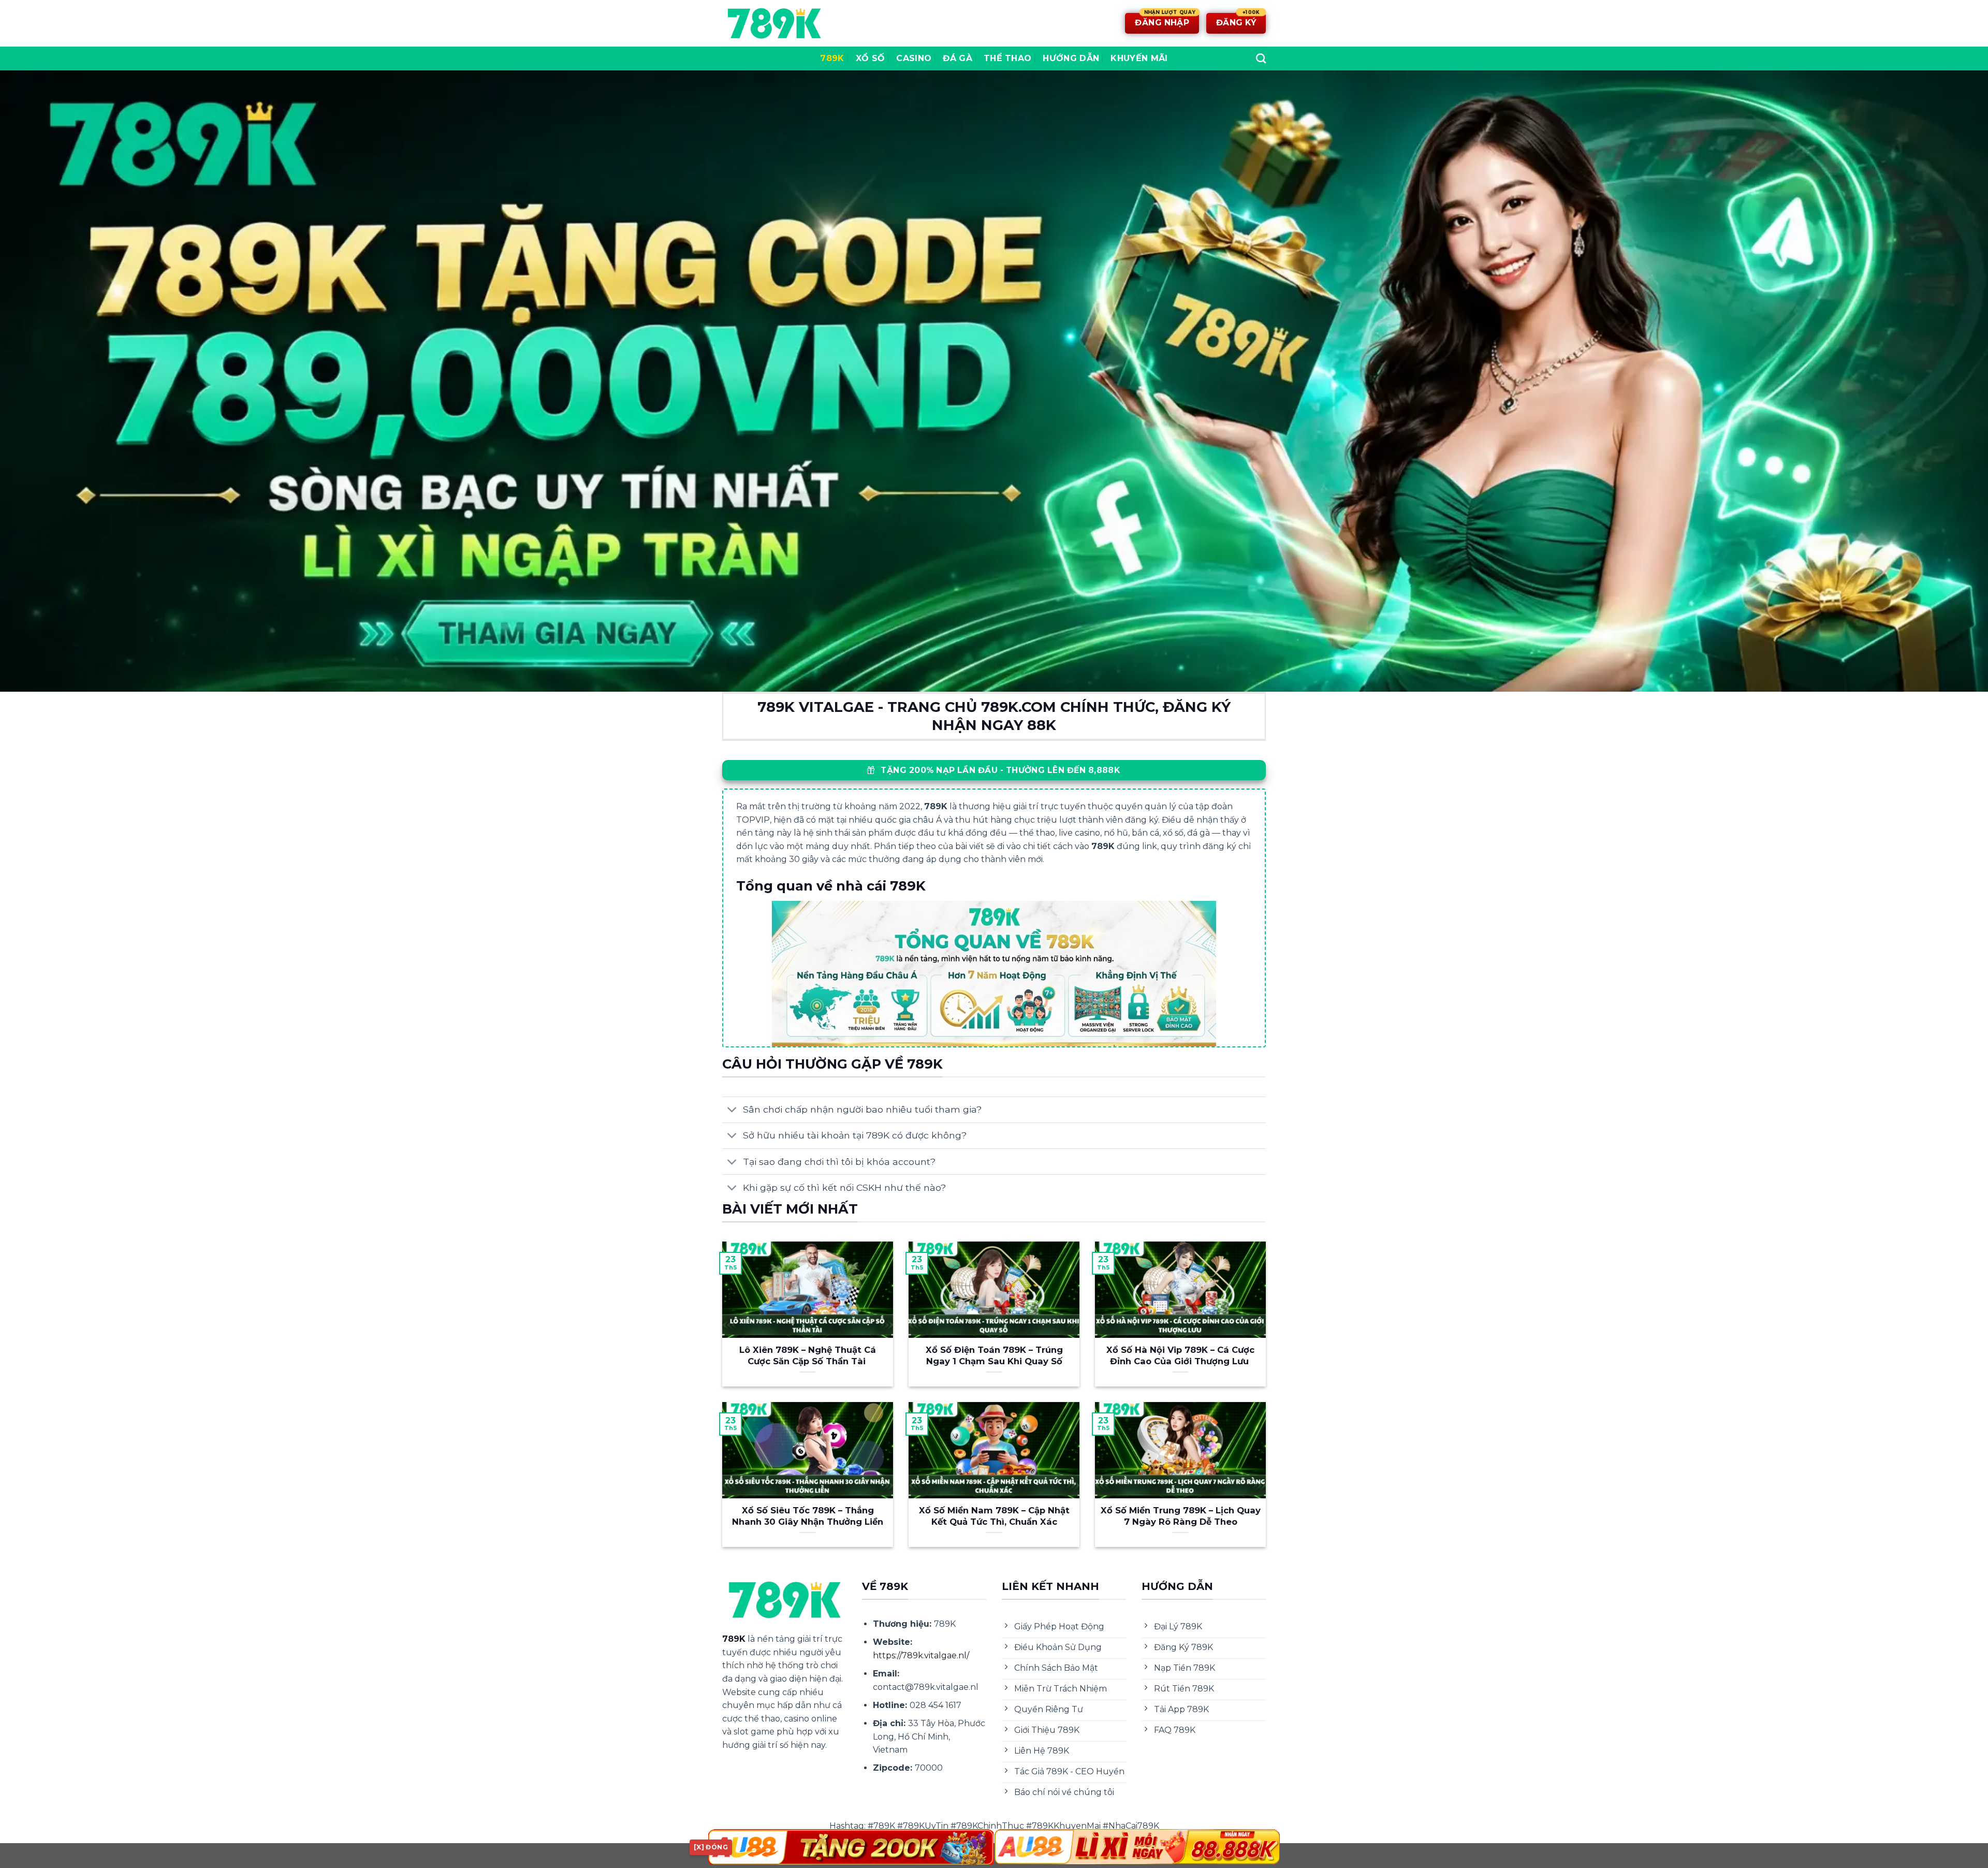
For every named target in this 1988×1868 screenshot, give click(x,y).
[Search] (1261, 58)
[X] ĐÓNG (711, 1847)
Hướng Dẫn (1071, 58)
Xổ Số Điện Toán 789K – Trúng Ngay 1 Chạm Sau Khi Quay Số (994, 1355)
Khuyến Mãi (1139, 58)
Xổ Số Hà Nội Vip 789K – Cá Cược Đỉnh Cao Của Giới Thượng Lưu (1180, 1355)
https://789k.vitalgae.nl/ (921, 1655)
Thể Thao (1008, 58)
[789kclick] (774, 23)
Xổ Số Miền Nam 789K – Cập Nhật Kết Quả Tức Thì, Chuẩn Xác (994, 1516)
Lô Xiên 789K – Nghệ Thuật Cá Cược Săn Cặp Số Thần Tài (808, 1355)
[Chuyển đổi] (732, 1111)
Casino (914, 58)
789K (832, 58)
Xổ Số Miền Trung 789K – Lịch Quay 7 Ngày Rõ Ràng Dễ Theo (1181, 1516)
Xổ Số (871, 58)
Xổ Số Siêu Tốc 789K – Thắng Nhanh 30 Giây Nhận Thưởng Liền (808, 1516)
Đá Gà (958, 58)
